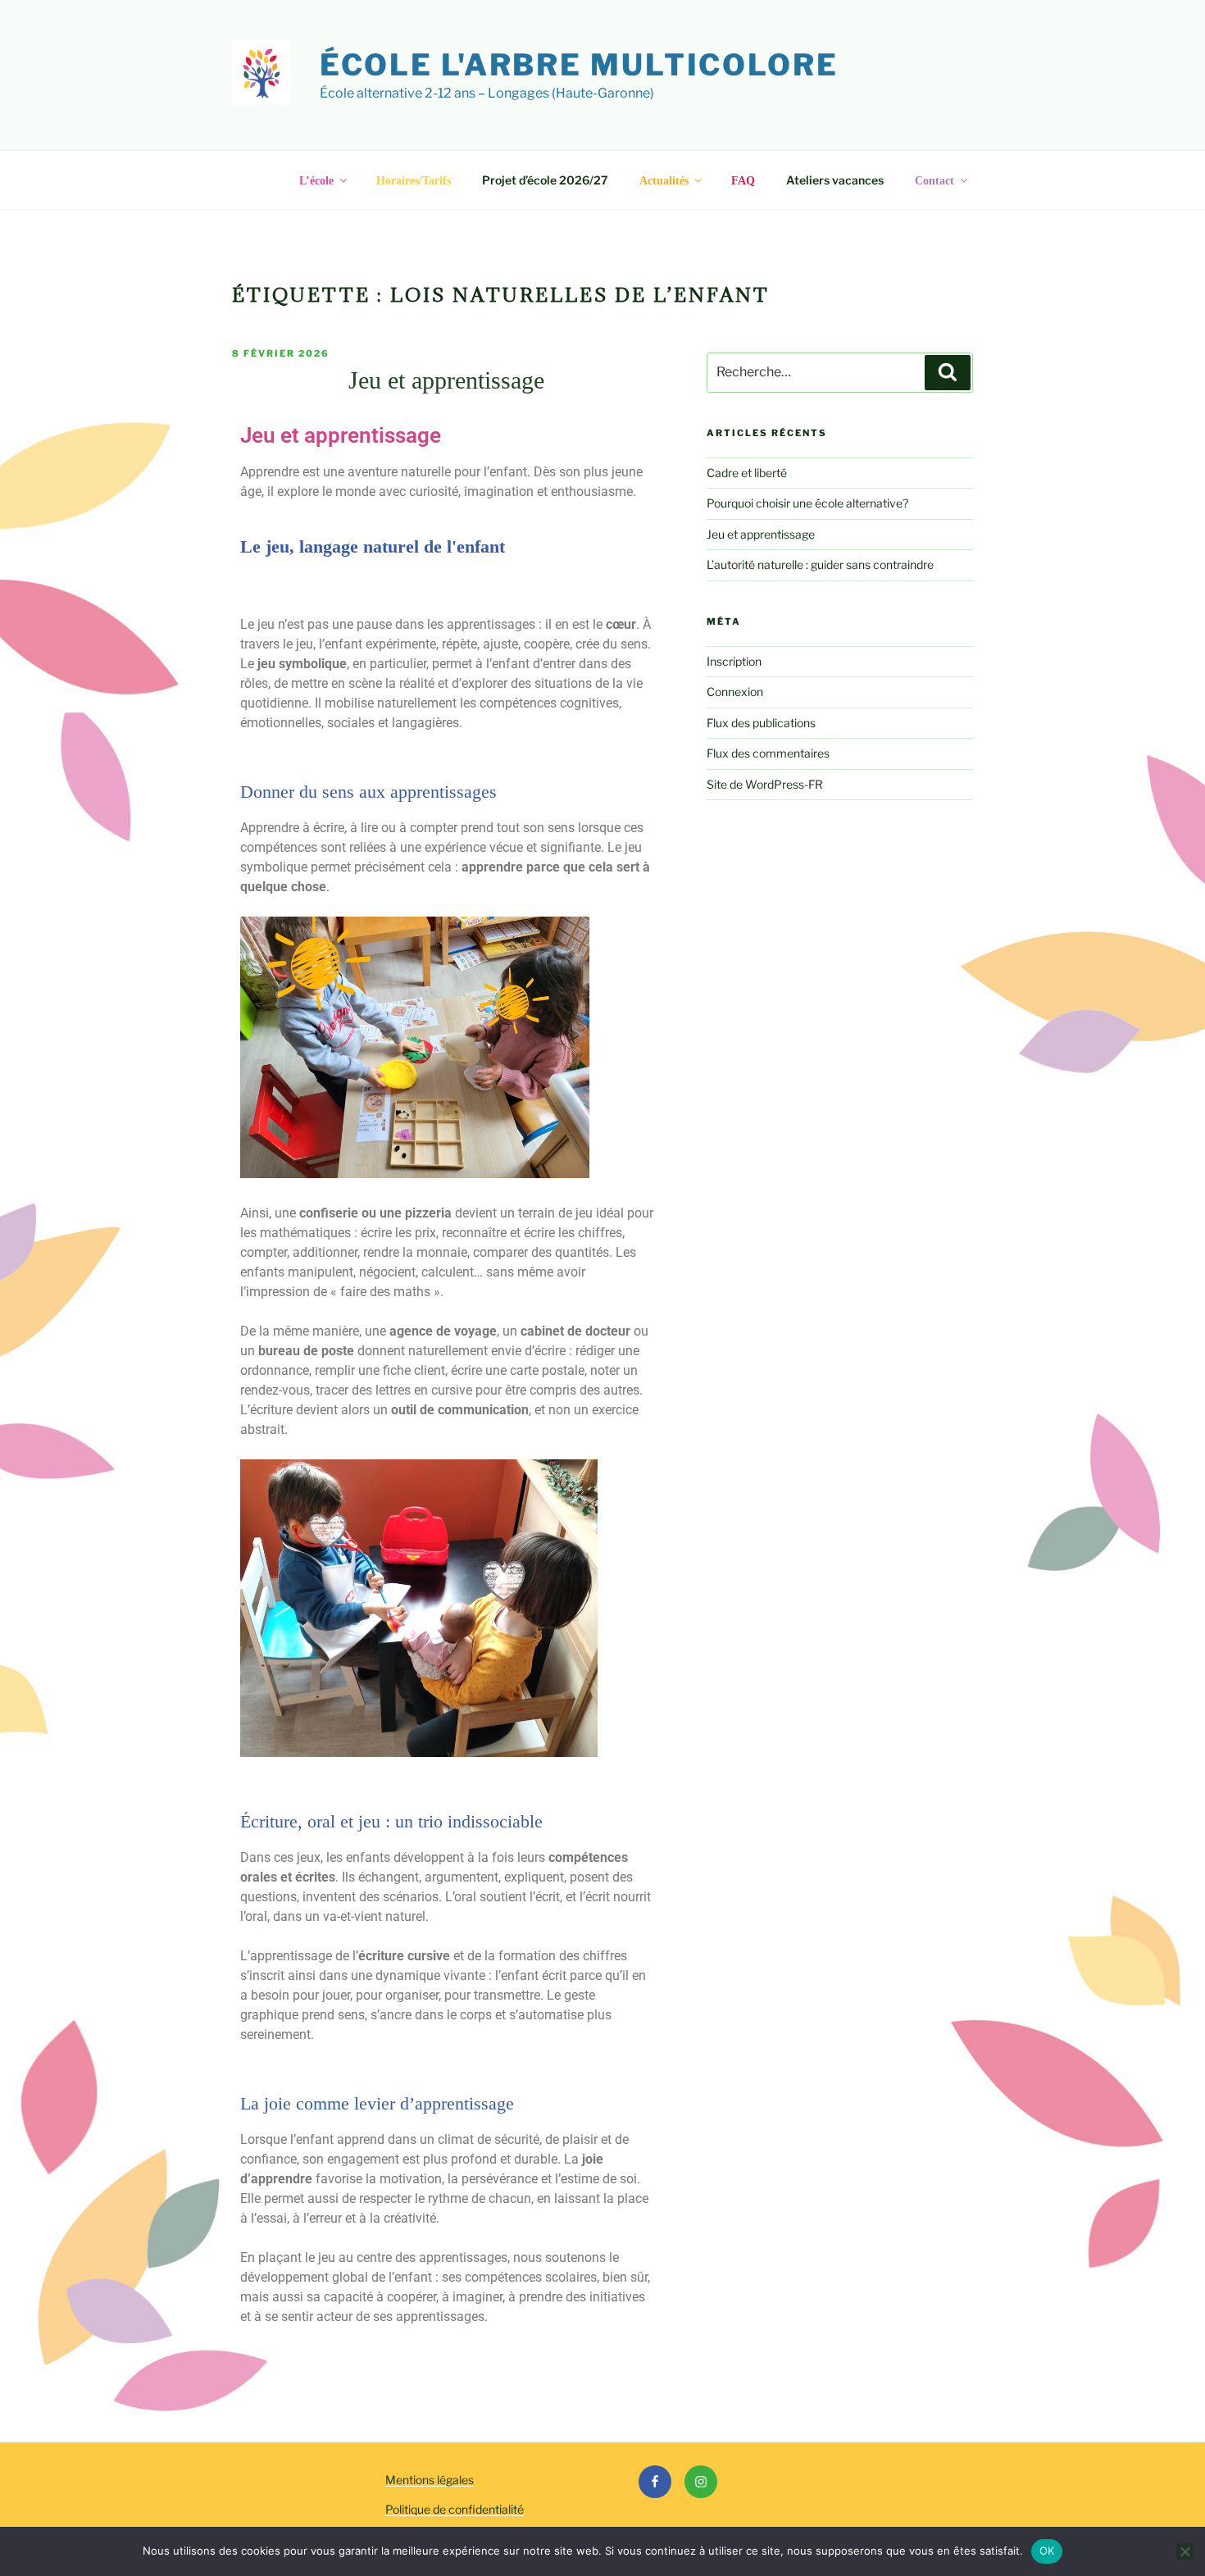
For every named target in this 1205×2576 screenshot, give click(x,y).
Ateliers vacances (835, 180)
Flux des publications (761, 723)
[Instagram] (701, 2482)
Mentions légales (430, 2480)
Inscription (734, 661)
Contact (934, 181)
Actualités (664, 181)
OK (1047, 2551)
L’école (316, 181)
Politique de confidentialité (455, 2509)
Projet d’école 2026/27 (545, 180)
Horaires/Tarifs (414, 181)
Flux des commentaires (768, 753)
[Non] (1185, 2551)
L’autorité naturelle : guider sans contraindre (820, 564)
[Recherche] (948, 372)
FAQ (743, 181)
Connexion (735, 692)
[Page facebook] (655, 2482)
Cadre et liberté (747, 473)
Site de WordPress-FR (765, 784)
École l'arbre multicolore (579, 65)
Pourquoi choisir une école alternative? (807, 503)
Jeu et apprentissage (446, 380)
